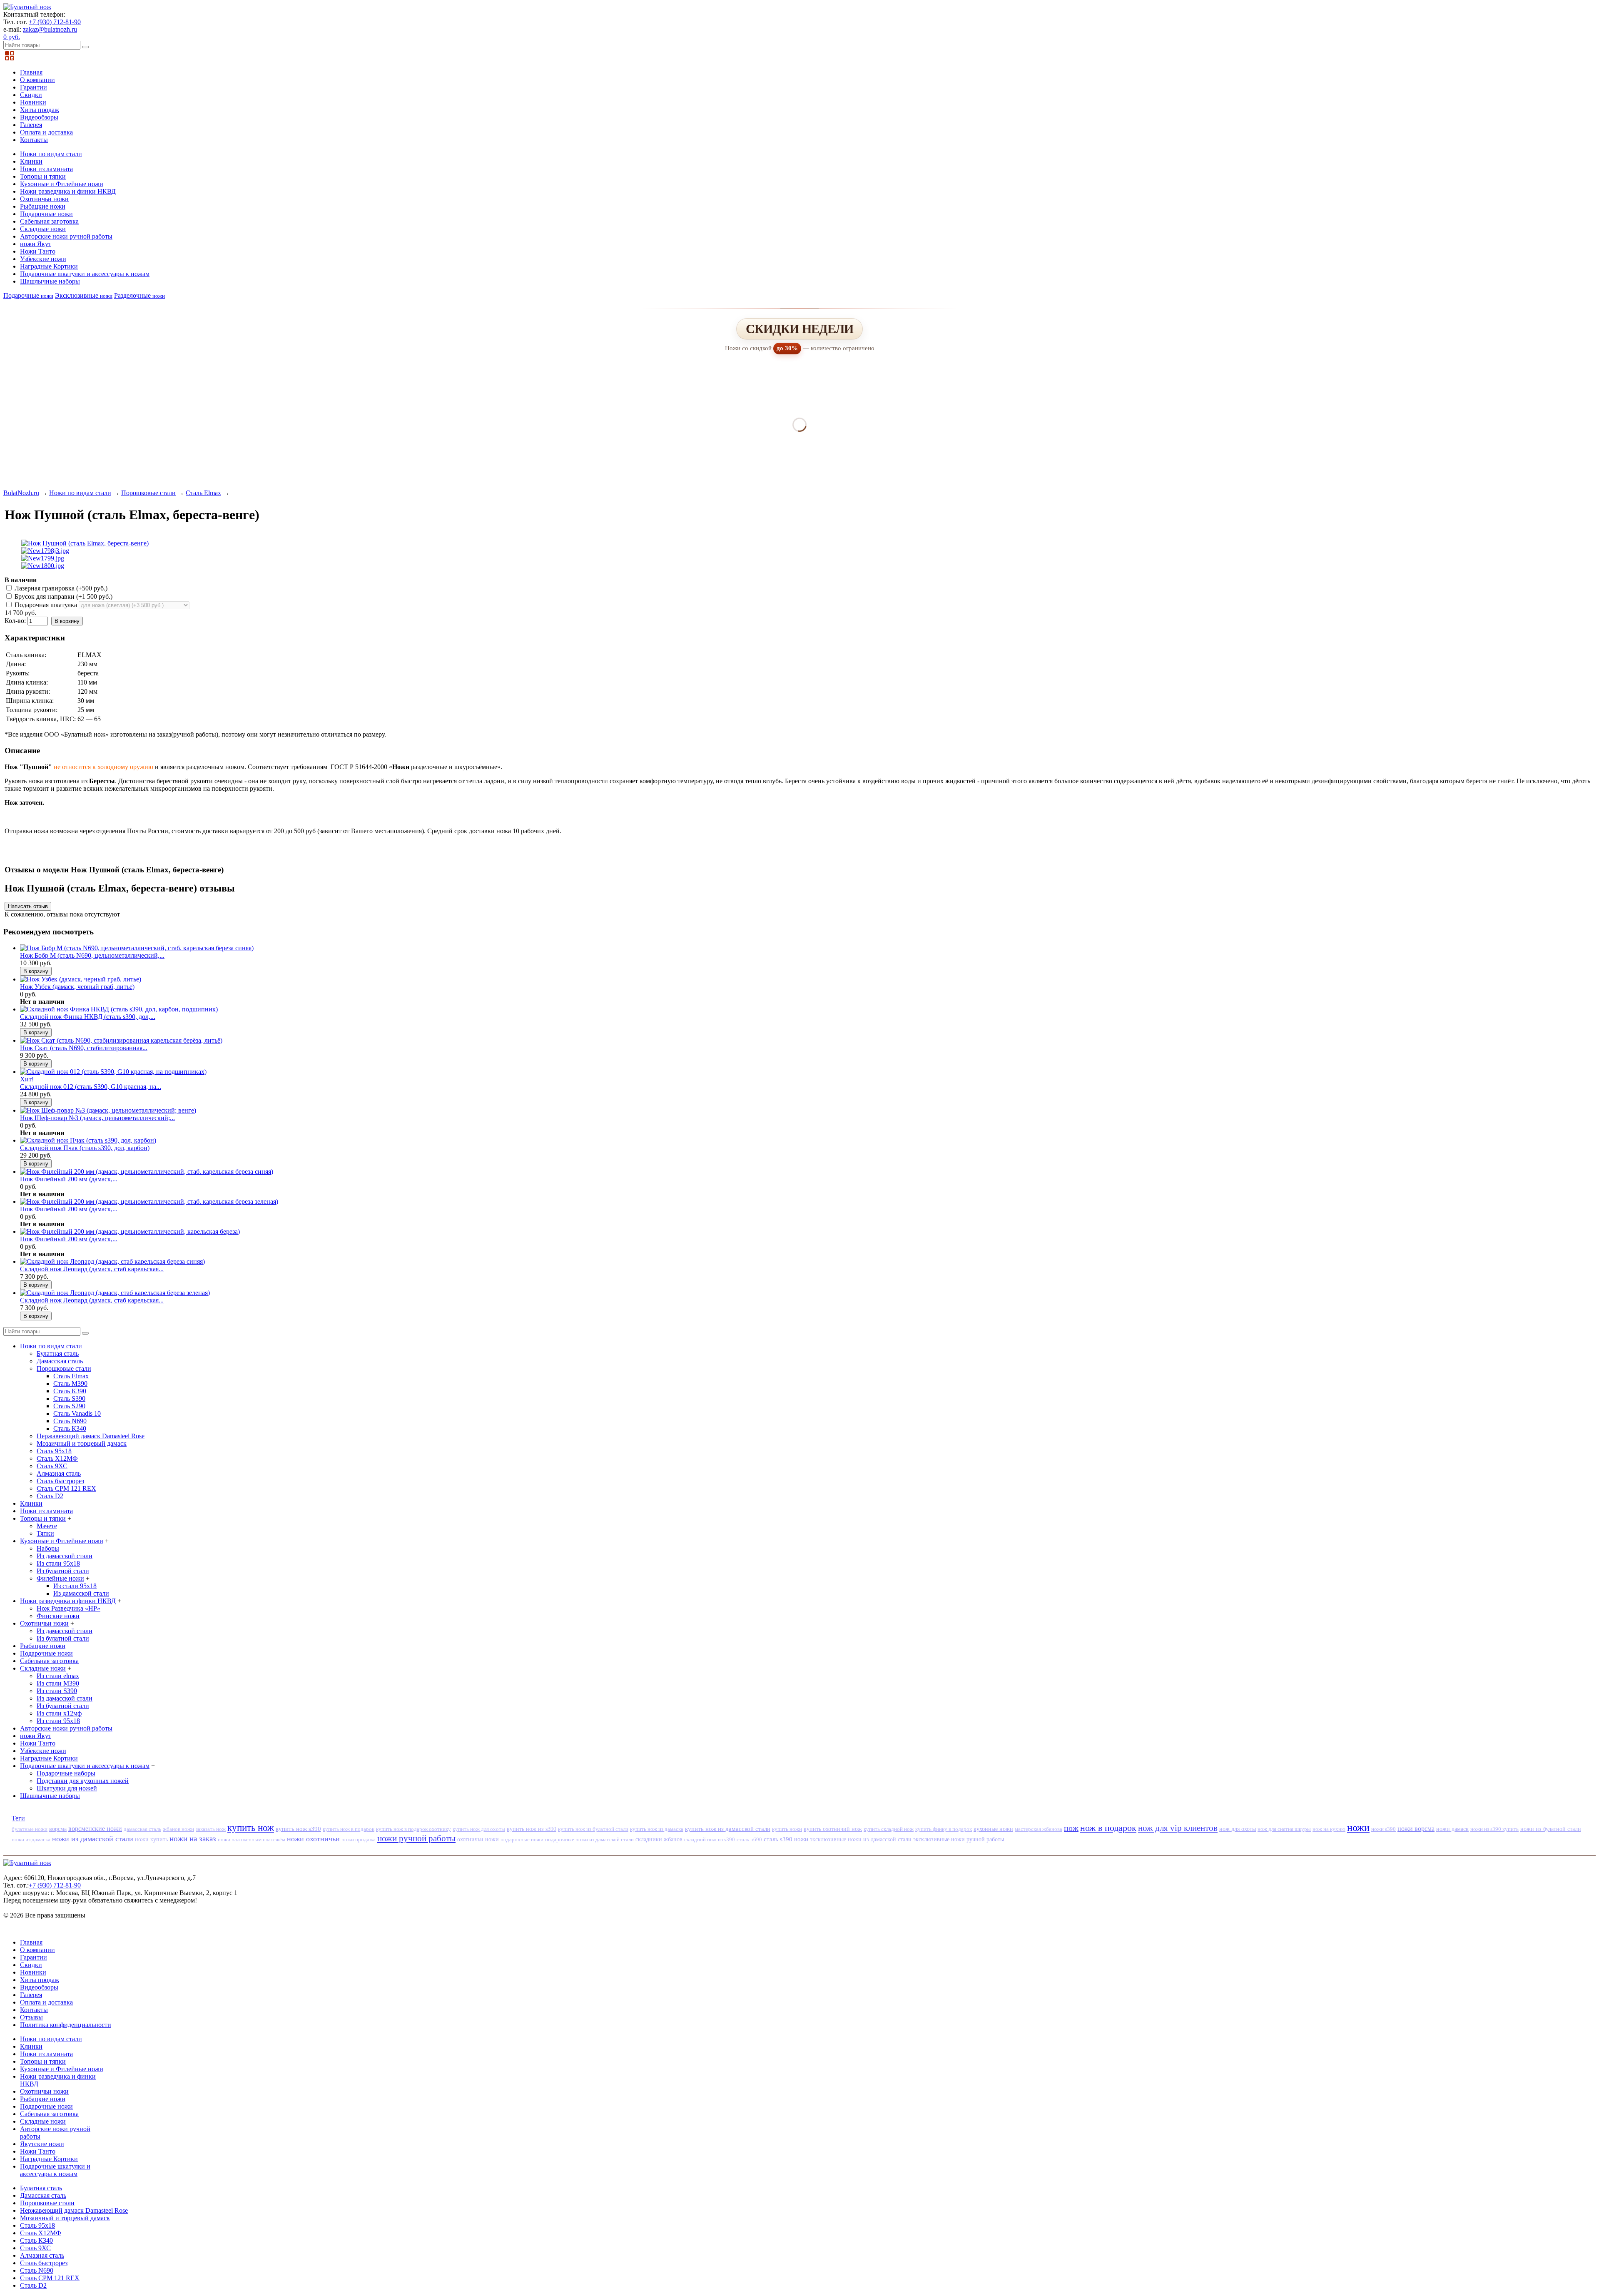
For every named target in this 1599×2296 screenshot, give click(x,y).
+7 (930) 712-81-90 (55, 22)
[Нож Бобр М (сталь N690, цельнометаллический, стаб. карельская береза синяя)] (137, 948)
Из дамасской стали (65, 1556)
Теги (18, 1818)
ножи (1358, 1828)
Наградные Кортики (49, 266)
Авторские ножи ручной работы (66, 236)
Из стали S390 (57, 1691)
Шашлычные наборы (50, 281)
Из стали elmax (58, 1676)
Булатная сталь (58, 1353)
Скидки (31, 95)
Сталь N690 (70, 1421)
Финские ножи (58, 1616)
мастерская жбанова (1039, 1829)
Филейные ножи (60, 1578)
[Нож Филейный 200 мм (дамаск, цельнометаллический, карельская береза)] (130, 1231)
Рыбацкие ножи (43, 206)
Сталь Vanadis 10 (77, 1413)
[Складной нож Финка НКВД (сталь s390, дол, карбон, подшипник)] (119, 1009)
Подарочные (28, 295)
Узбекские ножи (43, 259)
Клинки (31, 161)
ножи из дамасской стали (93, 1839)
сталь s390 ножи (786, 1839)
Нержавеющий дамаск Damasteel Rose (91, 1436)
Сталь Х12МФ (57, 1458)
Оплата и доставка (46, 132)
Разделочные (139, 295)
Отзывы (31, 2017)
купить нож (251, 1828)
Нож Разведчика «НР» (68, 1608)
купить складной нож (889, 1829)
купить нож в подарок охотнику (413, 1829)
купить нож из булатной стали (593, 1829)
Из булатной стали (63, 1571)
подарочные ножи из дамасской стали (589, 1839)
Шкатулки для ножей (67, 1788)
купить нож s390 (298, 1829)
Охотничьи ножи (44, 199)
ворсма (58, 1829)
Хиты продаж (40, 110)
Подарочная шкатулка (46, 605)
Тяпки (45, 1533)
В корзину (67, 621)
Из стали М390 (58, 1683)
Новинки (33, 102)
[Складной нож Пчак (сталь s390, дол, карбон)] (88, 1140)
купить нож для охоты (479, 1829)
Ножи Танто (38, 251)
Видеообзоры (39, 117)
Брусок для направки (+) (63, 596)
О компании (37, 80)
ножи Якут (36, 244)
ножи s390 (1384, 1829)
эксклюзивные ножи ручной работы (959, 1839)
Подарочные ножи (46, 214)
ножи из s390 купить (1494, 1829)
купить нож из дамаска (657, 1829)
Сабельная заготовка (49, 221)
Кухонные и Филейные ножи (62, 184)
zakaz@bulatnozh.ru (50, 29)
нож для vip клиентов (1178, 1828)
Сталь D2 (50, 1496)
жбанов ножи (178, 1829)
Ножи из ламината (46, 169)
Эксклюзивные (84, 295)
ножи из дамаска (31, 1839)
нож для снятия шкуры (1284, 1829)
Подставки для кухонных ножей (83, 1781)
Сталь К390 (70, 1391)
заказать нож (211, 1829)
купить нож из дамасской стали (728, 1829)
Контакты (34, 140)
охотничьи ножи (478, 1839)
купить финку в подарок (944, 1829)
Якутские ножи (42, 2144)
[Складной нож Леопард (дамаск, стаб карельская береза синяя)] (112, 1261)
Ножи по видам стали (51, 154)
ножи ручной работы (416, 1838)
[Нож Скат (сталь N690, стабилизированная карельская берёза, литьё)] (121, 1040)
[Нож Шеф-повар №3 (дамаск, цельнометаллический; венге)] (108, 1110)
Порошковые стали (148, 493)
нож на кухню (1329, 1829)
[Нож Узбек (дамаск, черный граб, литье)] (81, 979)
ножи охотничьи (313, 1839)
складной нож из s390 (710, 1839)
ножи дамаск (1452, 1829)
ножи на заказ (193, 1839)
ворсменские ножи (95, 1829)
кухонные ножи (993, 1829)
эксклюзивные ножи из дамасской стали (861, 1839)
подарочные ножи (522, 1839)
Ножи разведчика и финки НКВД (68, 191)
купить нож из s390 (532, 1829)
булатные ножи (30, 1829)
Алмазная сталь (59, 1473)
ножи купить (151, 1839)
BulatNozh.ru (21, 493)
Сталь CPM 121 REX (66, 1488)
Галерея (31, 125)
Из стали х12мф (59, 1713)
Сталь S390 (69, 1398)
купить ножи (787, 1829)
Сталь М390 (70, 1383)
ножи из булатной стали (1551, 1829)
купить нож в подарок (349, 1829)
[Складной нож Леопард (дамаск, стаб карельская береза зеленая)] (115, 1293)
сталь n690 (749, 1839)
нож (1071, 1828)
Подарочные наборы (66, 1773)
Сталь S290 (69, 1406)
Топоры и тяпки (43, 176)
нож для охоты (1238, 1829)
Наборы (48, 1548)
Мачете (47, 1526)
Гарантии (34, 87)
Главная (31, 72)
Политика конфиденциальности (66, 2025)
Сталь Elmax (203, 493)
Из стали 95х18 (58, 1563)
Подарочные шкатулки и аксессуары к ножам (85, 274)
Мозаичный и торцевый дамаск (82, 1443)
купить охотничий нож (833, 1829)
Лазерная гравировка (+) (60, 588)
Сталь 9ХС (52, 1466)
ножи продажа (359, 1839)
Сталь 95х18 (54, 1451)
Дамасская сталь (60, 1361)
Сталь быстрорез (60, 1481)
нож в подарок (1108, 1828)
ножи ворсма (1416, 1829)
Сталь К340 (70, 1428)
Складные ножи (43, 229)
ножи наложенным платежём (252, 1839)
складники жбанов (659, 1839)
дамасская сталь (142, 1829)
